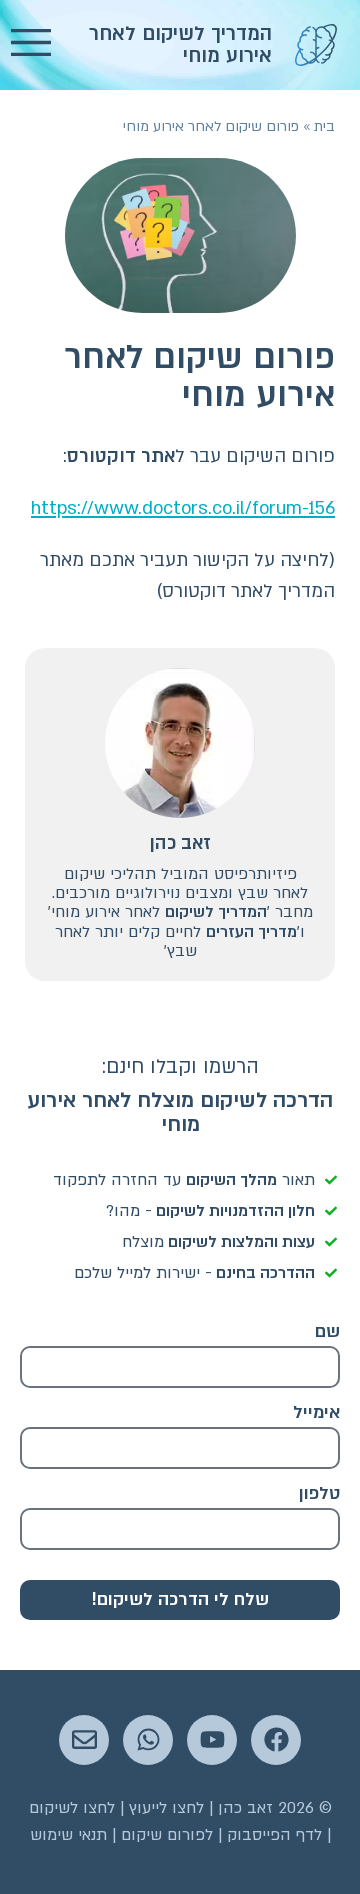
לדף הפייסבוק (274, 1835)
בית (324, 126)
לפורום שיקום (167, 1835)
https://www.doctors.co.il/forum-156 (183, 508)
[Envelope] (84, 1740)
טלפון (319, 1493)
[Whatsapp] (148, 1740)
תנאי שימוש (68, 1835)
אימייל (316, 1412)
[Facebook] (276, 1740)
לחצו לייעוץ (166, 1808)
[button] (31, 45)
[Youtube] (212, 1740)
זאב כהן (180, 843)
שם (327, 1331)
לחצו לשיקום (72, 1808)
